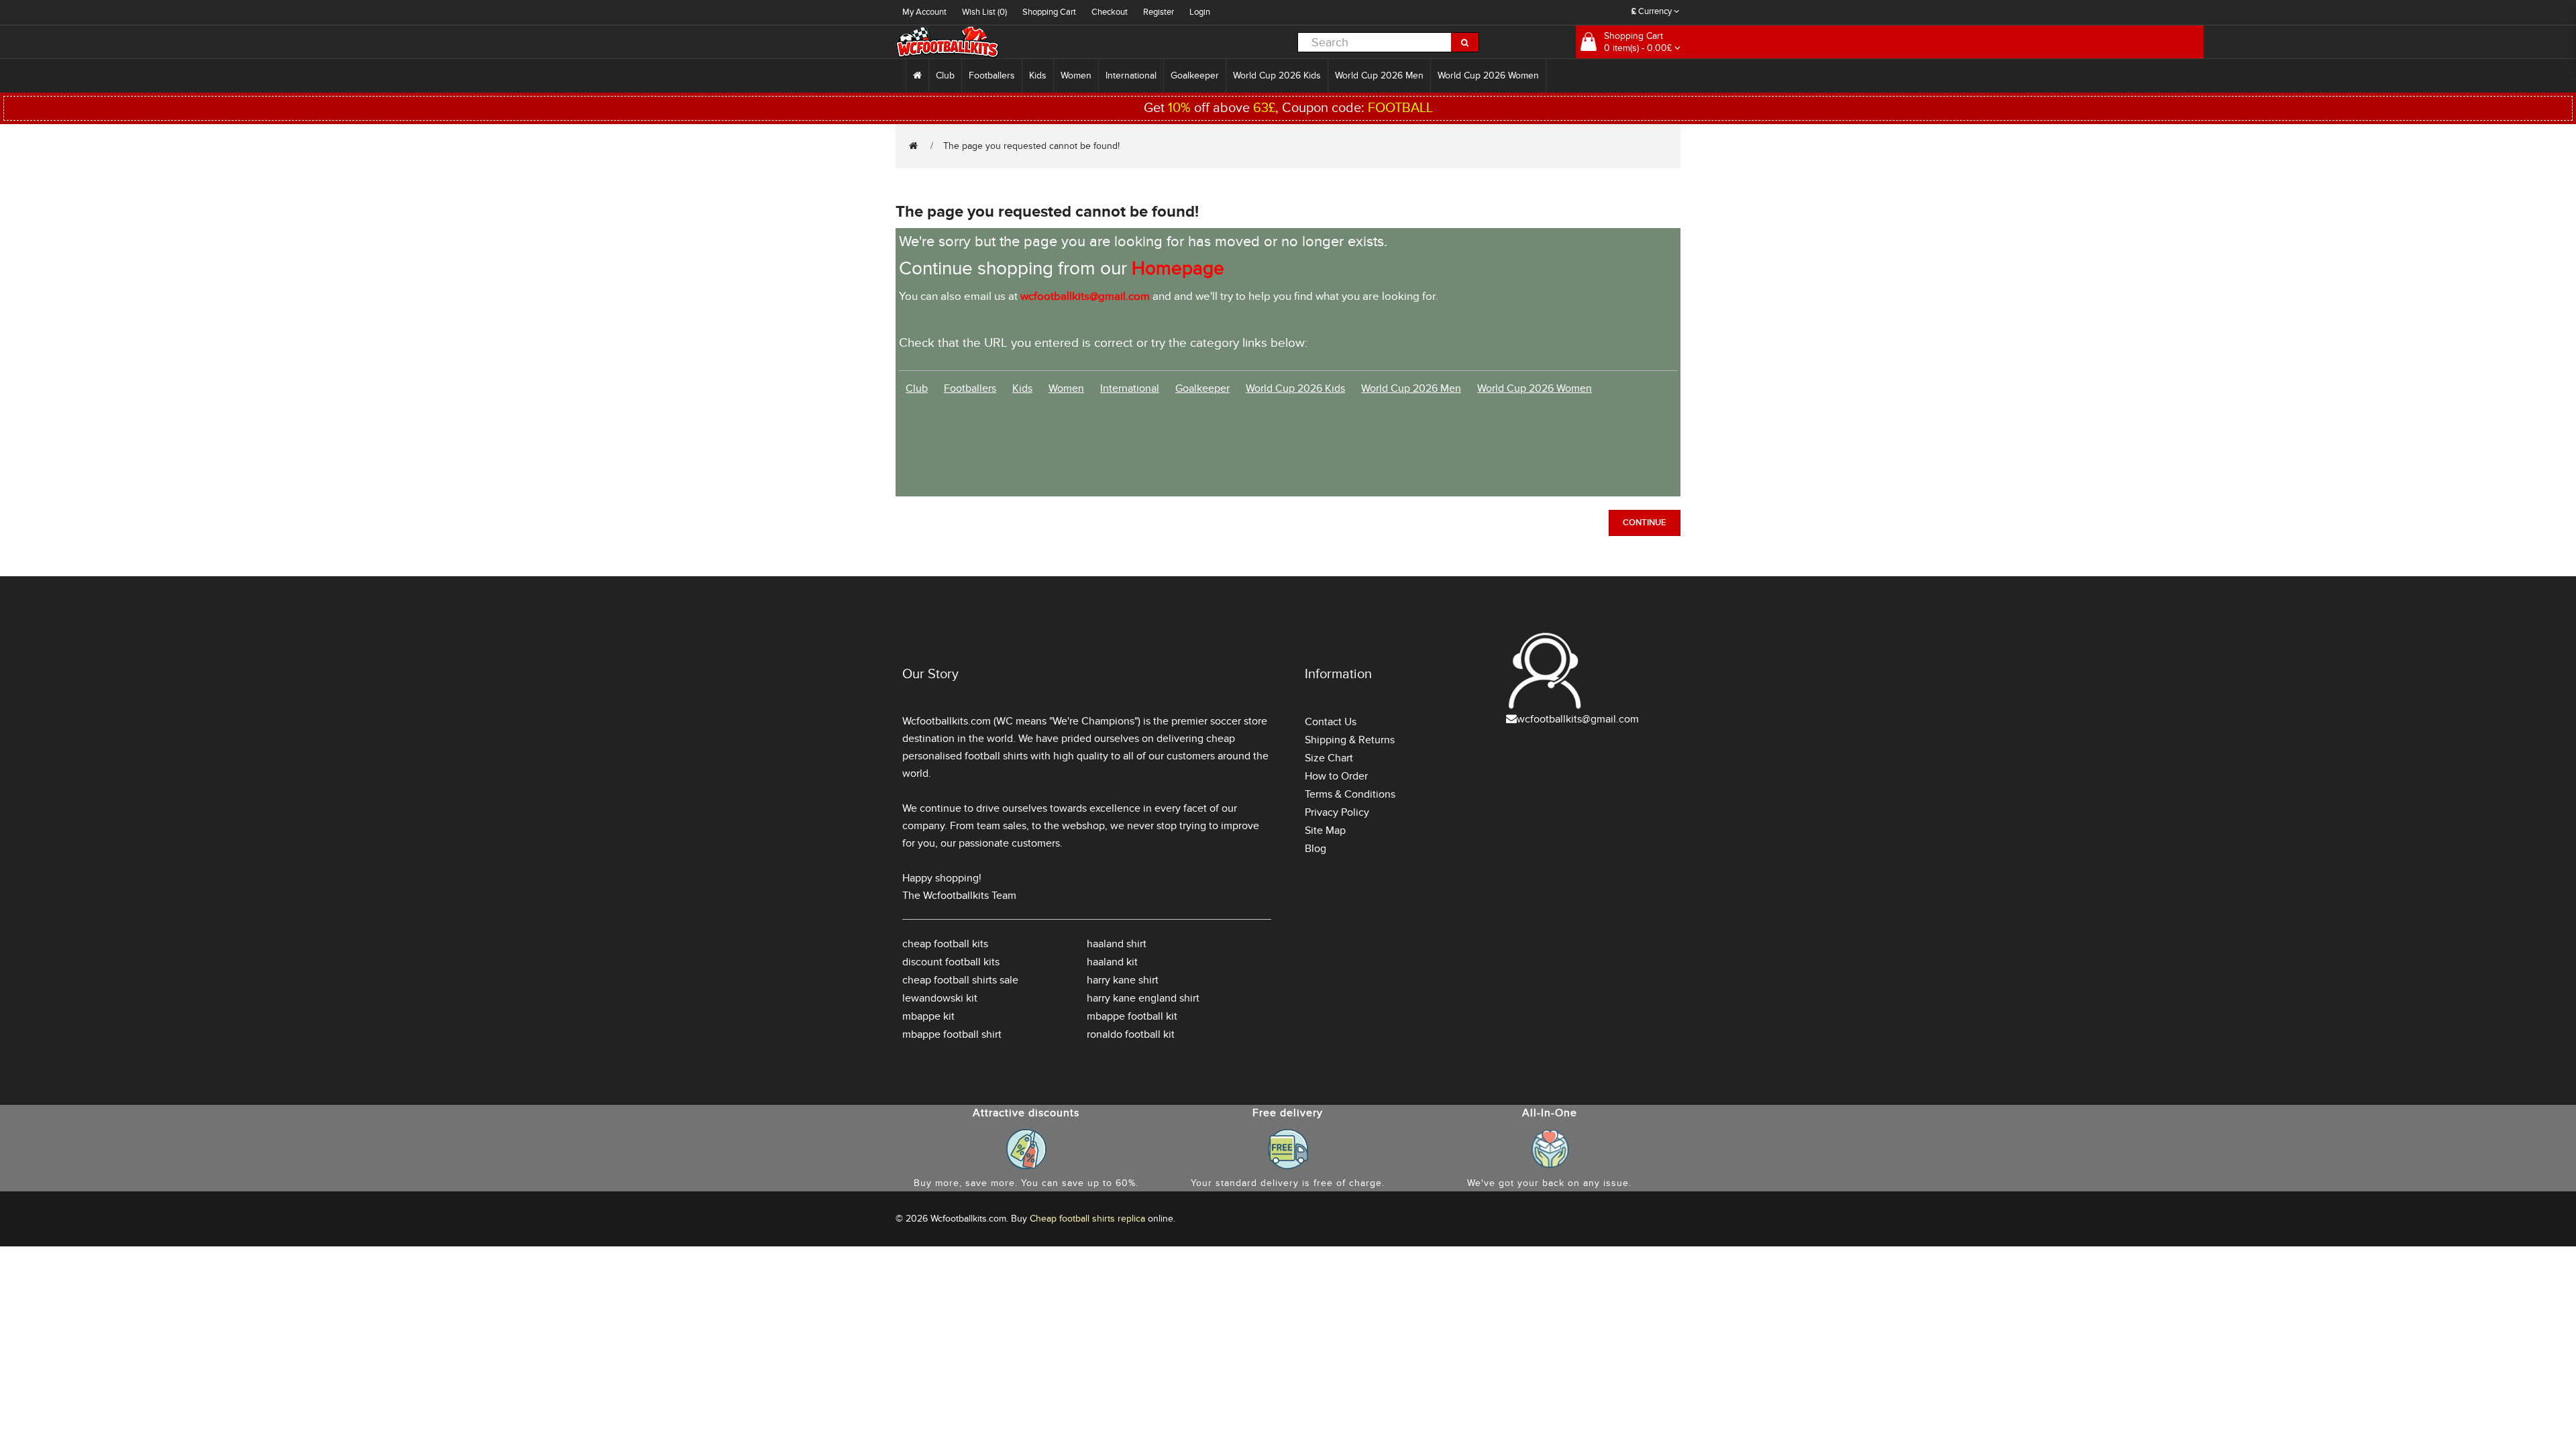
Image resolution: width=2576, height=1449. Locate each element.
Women (1076, 75)
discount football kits (951, 962)
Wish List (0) (984, 12)
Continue (1645, 523)
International (1131, 75)
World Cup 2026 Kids (1277, 75)
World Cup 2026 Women (1488, 75)
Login (1200, 12)
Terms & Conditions (1350, 794)
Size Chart (1329, 758)
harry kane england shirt (1143, 998)
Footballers (992, 75)
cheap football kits (945, 944)
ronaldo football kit (1131, 1034)
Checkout (1110, 12)
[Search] (1465, 42)
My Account (924, 12)
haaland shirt (1117, 944)
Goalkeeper (1195, 75)
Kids (1038, 75)
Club (945, 75)
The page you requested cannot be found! (1031, 146)
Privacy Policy (1337, 812)
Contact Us (1331, 722)
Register (1159, 12)
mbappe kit (928, 1016)
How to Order (1336, 776)
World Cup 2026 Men (1379, 75)
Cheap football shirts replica (1087, 1219)
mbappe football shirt (952, 1034)
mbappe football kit (1132, 1016)
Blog (1316, 849)
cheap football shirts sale (960, 980)
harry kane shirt (1123, 980)
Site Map (1325, 830)
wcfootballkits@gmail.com (1578, 719)
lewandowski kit (940, 998)
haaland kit (1112, 962)
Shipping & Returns (1350, 740)
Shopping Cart (1049, 12)
